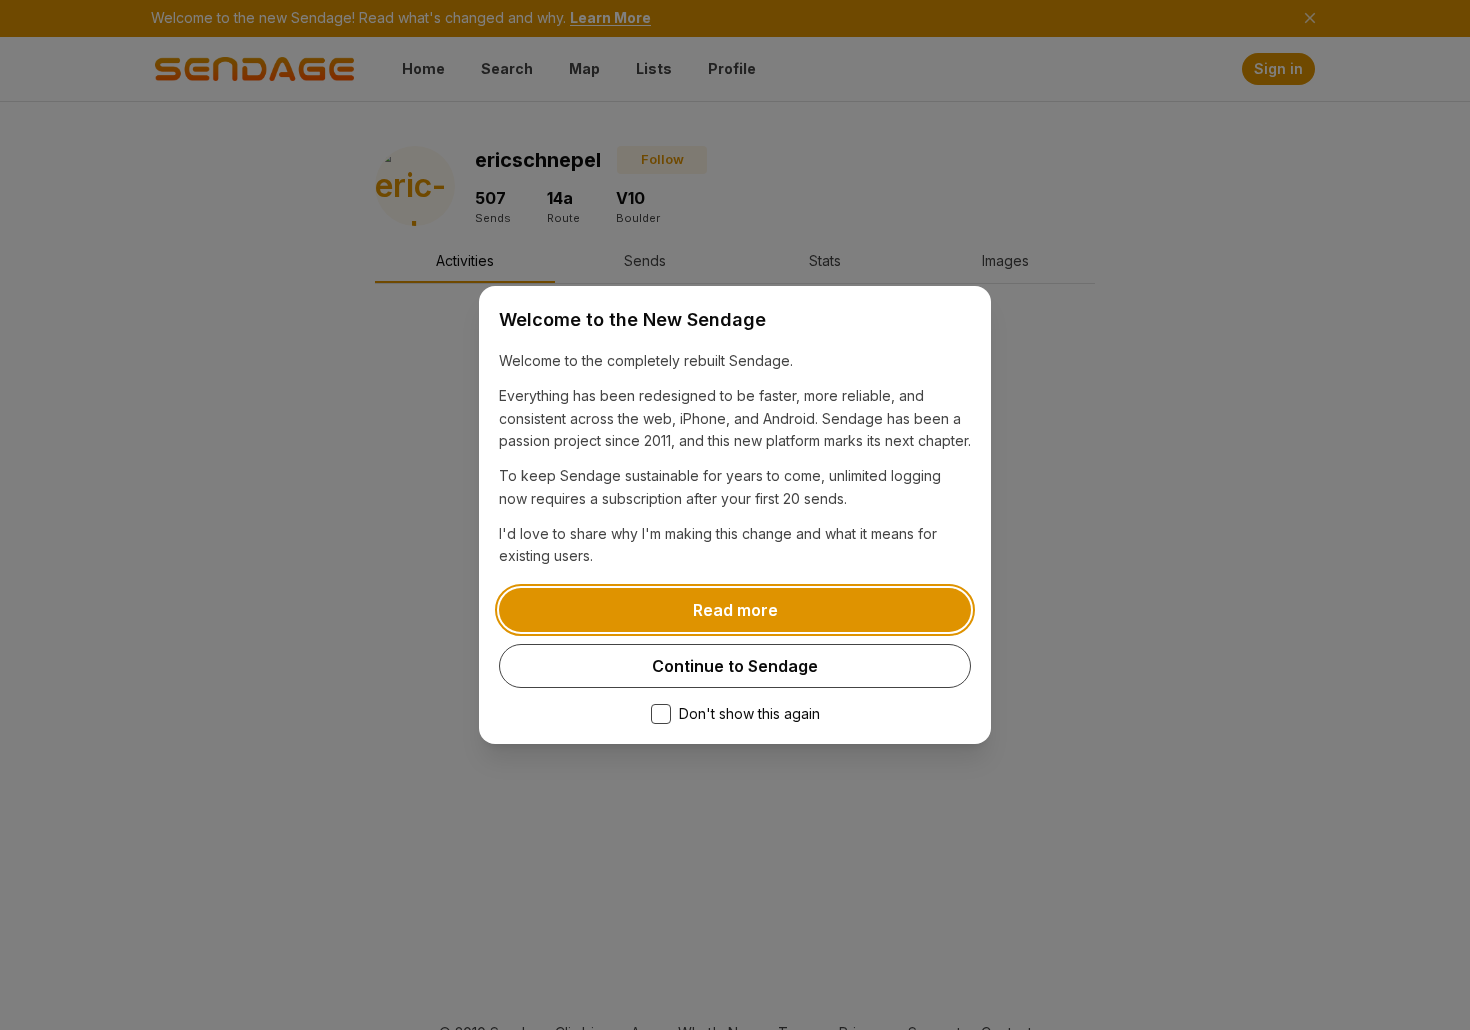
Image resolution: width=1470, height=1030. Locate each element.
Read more (735, 610)
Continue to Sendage (735, 666)
